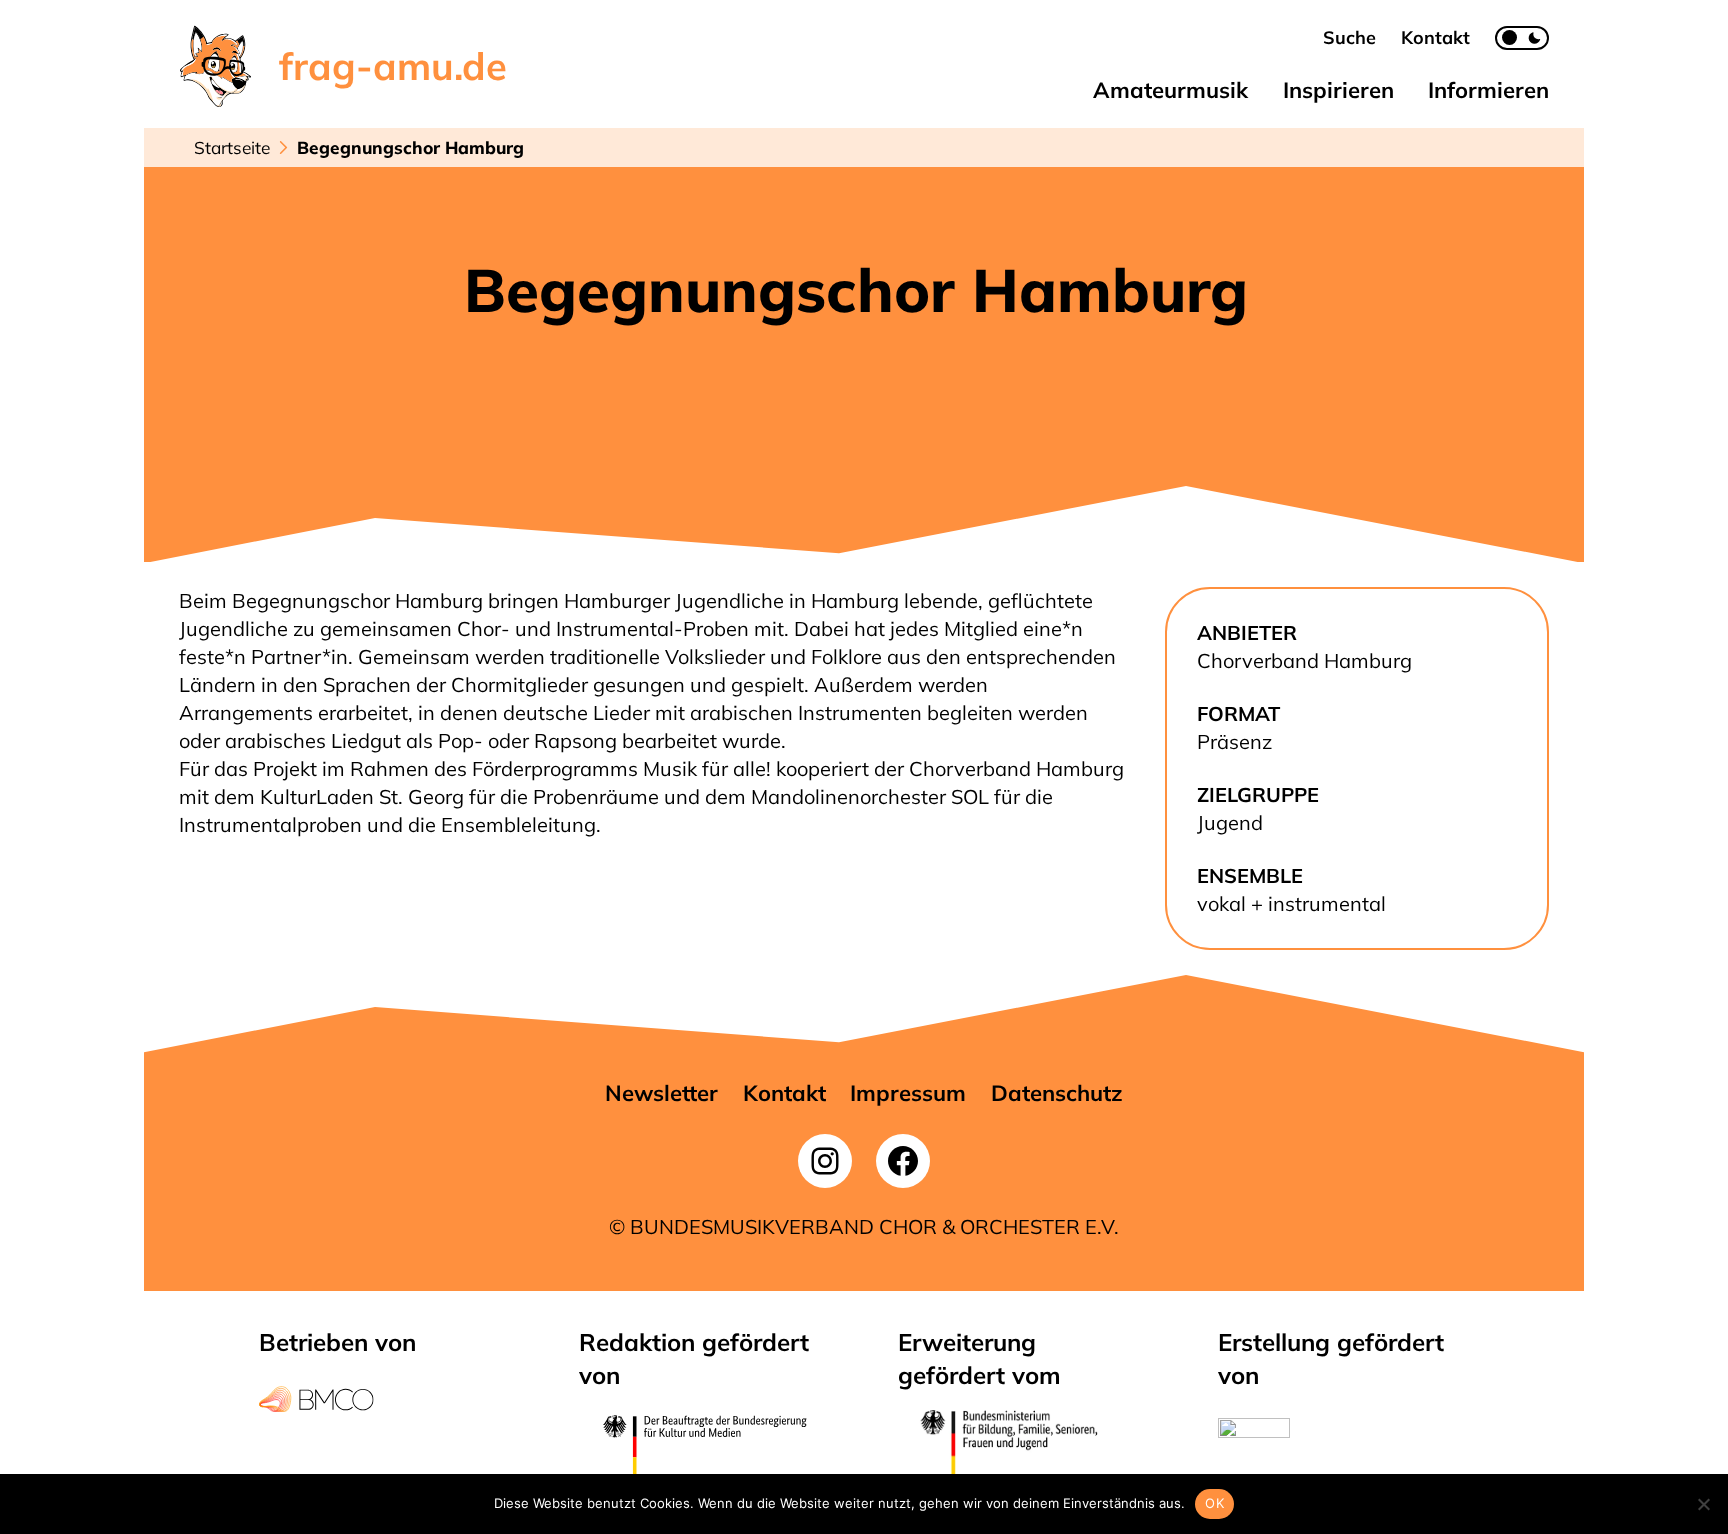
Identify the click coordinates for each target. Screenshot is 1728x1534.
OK (1214, 1503)
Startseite (232, 147)
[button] (1349, 37)
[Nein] (1703, 1504)
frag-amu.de (393, 66)
